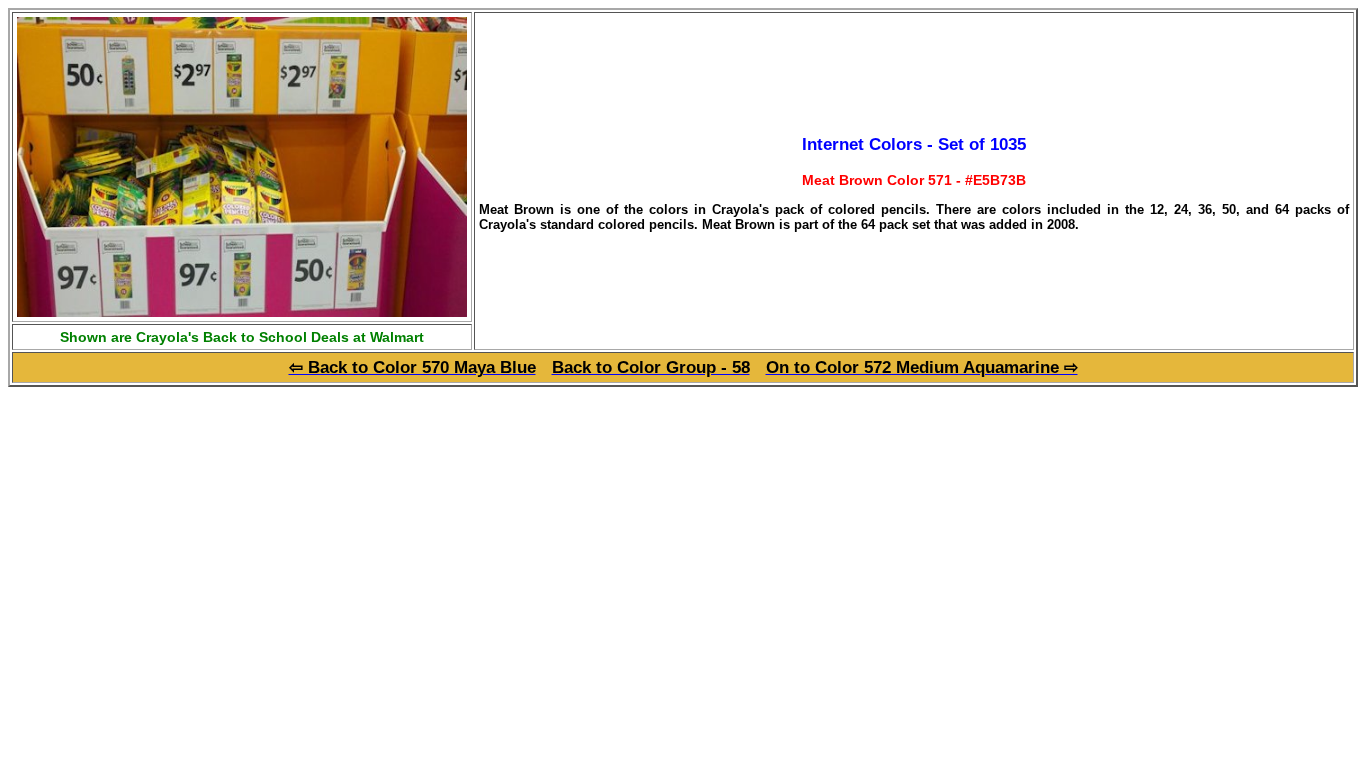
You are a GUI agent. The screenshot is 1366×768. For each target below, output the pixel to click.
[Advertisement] (176, 527)
